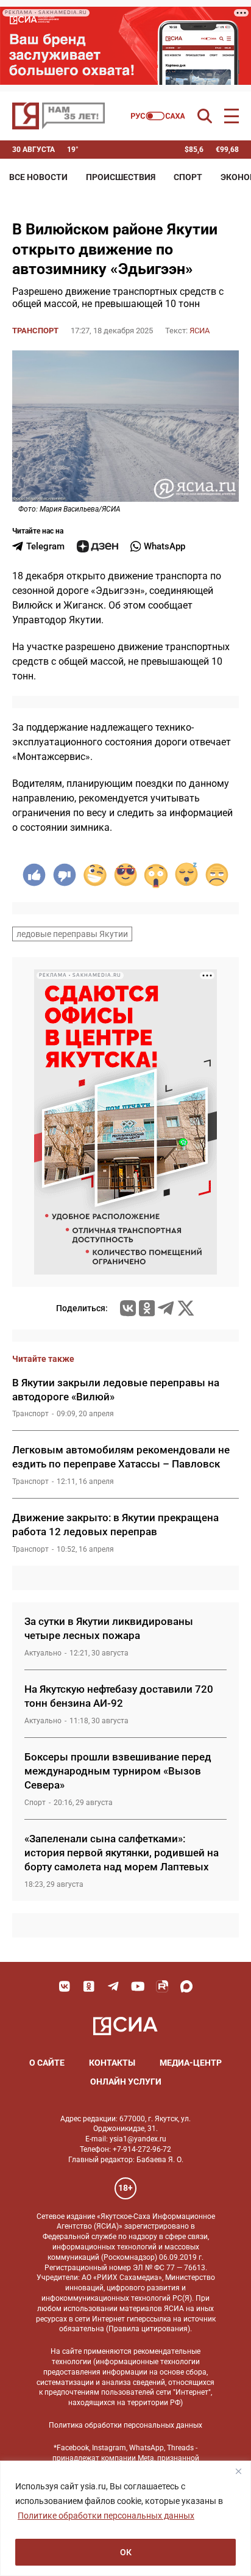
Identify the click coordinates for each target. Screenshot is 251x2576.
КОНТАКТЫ (112, 2063)
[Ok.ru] (147, 1308)
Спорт (188, 177)
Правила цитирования (148, 2329)
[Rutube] (162, 1986)
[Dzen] (97, 546)
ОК (126, 2552)
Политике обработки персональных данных (106, 2516)
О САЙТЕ (47, 2063)
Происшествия (121, 177)
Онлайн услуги (126, 2082)
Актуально (43, 1653)
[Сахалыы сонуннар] (158, 116)
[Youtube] (138, 1986)
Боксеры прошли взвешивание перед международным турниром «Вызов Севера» (118, 1771)
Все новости (38, 177)
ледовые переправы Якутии (72, 934)
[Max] (186, 1986)
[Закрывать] (238, 2471)
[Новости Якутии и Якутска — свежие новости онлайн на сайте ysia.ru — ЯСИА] (58, 116)
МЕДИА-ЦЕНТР (191, 2063)
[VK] (65, 1986)
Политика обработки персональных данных (125, 2425)
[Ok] (89, 1986)
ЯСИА (200, 331)
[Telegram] (166, 1308)
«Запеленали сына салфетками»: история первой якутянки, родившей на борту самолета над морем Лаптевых (122, 1853)
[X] (186, 1308)
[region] (125, 2518)
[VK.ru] (128, 1308)
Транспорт (35, 331)
